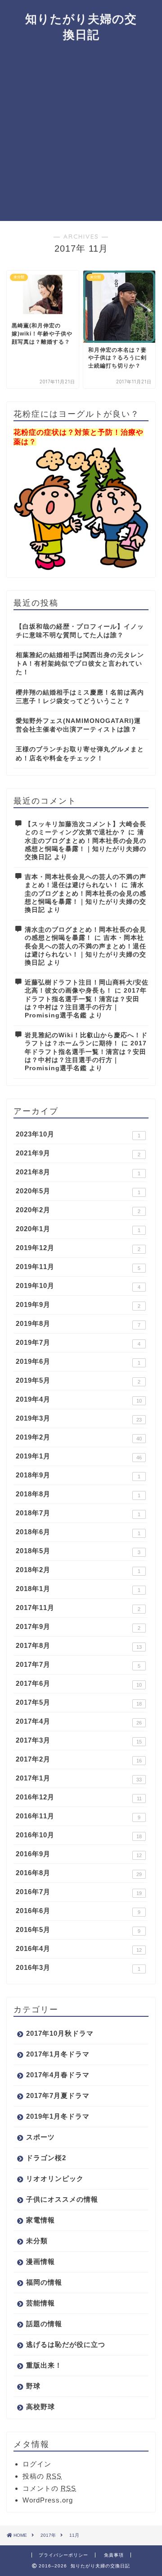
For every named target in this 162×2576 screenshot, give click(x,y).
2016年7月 (79, 1892)
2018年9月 (78, 1475)
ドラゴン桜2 (46, 2158)
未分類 (37, 2241)
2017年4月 (79, 1721)
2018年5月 (78, 1551)
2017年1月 (79, 1778)
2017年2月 (79, 1759)
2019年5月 (78, 1380)
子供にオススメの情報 (62, 2199)
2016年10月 (79, 1835)
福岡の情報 (44, 2282)
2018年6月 (78, 1532)
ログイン (37, 2464)
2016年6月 (78, 1911)
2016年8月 (79, 1873)
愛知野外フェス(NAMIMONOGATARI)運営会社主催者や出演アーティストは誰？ (78, 725)
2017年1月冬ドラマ (58, 2054)
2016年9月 (79, 1854)
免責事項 (114, 2555)
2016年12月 (79, 1797)
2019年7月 (78, 1343)
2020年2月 (78, 1210)
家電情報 (40, 2220)
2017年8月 (79, 1646)
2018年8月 (78, 1494)
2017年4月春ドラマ (58, 2075)
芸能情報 (40, 2303)
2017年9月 (78, 1627)
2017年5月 (79, 1702)
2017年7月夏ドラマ (58, 2095)
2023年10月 (78, 1134)
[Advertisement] (81, 135)
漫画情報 (40, 2261)
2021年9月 (78, 1153)
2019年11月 (78, 1267)
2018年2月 (78, 1570)
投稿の (42, 2476)
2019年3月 (79, 1418)
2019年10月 (78, 1286)
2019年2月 (79, 1437)
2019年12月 (78, 1248)
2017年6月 (79, 1684)
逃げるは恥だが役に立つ (66, 2344)
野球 (33, 2386)
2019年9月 (78, 1305)
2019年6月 (78, 1362)
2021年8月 (78, 1172)
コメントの (49, 2488)
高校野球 (40, 2407)
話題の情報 (44, 2324)
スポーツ (40, 2137)
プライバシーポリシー (63, 2555)
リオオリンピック (55, 2178)
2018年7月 (78, 1513)
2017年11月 (78, 1608)
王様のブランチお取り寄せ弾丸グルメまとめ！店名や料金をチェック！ (80, 754)
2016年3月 (78, 1968)
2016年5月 (78, 1930)
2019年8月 (78, 1324)
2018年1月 (78, 1589)
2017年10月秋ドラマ (60, 2033)
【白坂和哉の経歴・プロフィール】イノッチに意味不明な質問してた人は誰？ (80, 631)
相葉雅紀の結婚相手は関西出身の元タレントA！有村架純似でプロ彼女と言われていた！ (80, 664)
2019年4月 (79, 1399)
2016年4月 (79, 1949)
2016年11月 (78, 1816)
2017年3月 (79, 1740)
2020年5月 (78, 1191)
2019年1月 (79, 1456)
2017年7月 (78, 1665)
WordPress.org (48, 2500)
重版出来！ (44, 2365)
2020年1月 (78, 1229)
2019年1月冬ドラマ (58, 2116)
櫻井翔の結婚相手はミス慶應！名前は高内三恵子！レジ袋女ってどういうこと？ (80, 697)
